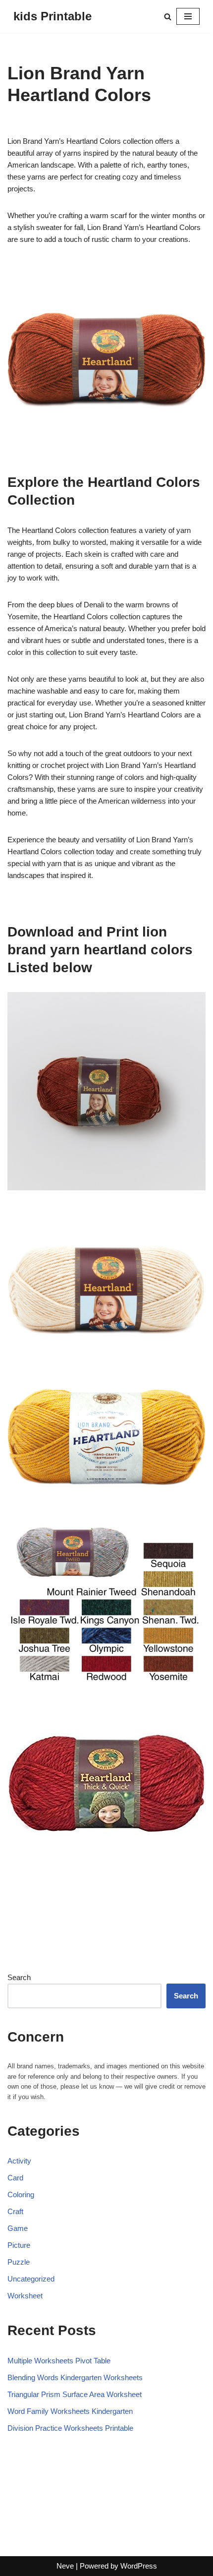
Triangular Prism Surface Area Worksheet (75, 2394)
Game (18, 2228)
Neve (65, 2566)
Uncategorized (31, 2279)
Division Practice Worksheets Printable (70, 2428)
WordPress (139, 2566)
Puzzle (19, 2262)
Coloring (21, 2195)
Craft (15, 2211)
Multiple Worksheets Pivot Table (59, 2361)
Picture (19, 2245)
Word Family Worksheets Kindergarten (70, 2411)
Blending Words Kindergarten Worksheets (75, 2377)
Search (19, 1977)
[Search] (168, 17)
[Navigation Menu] (188, 16)
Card (15, 2178)
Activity (19, 2161)
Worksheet (25, 2296)
